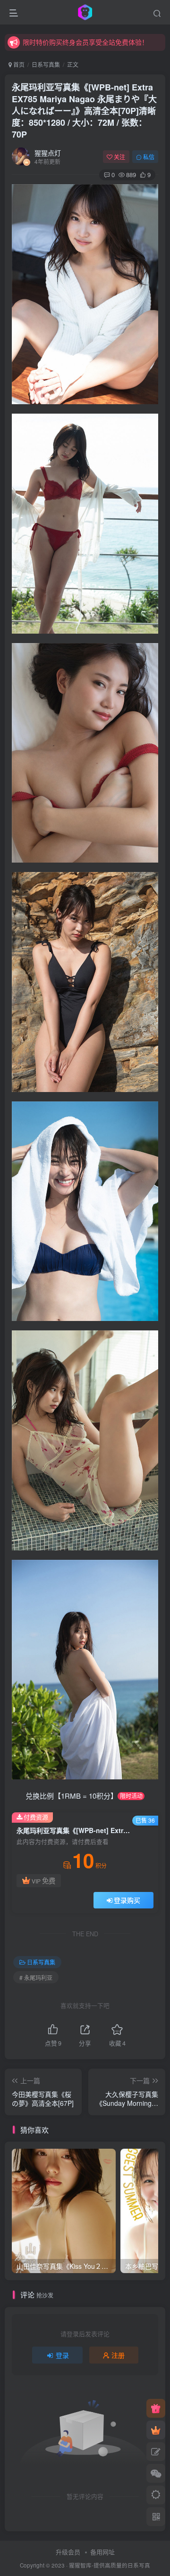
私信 (149, 157)
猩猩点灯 (48, 153)
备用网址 (102, 2552)
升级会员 (68, 2552)
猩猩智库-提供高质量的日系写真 (110, 2565)
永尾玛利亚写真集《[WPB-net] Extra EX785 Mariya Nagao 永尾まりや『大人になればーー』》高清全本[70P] (84, 111)
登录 (62, 2355)
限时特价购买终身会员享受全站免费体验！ (85, 42)
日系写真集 (46, 64)
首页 (18, 64)
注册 (118, 2355)
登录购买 (127, 1900)
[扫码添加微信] (156, 2473)
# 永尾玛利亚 (36, 1977)
